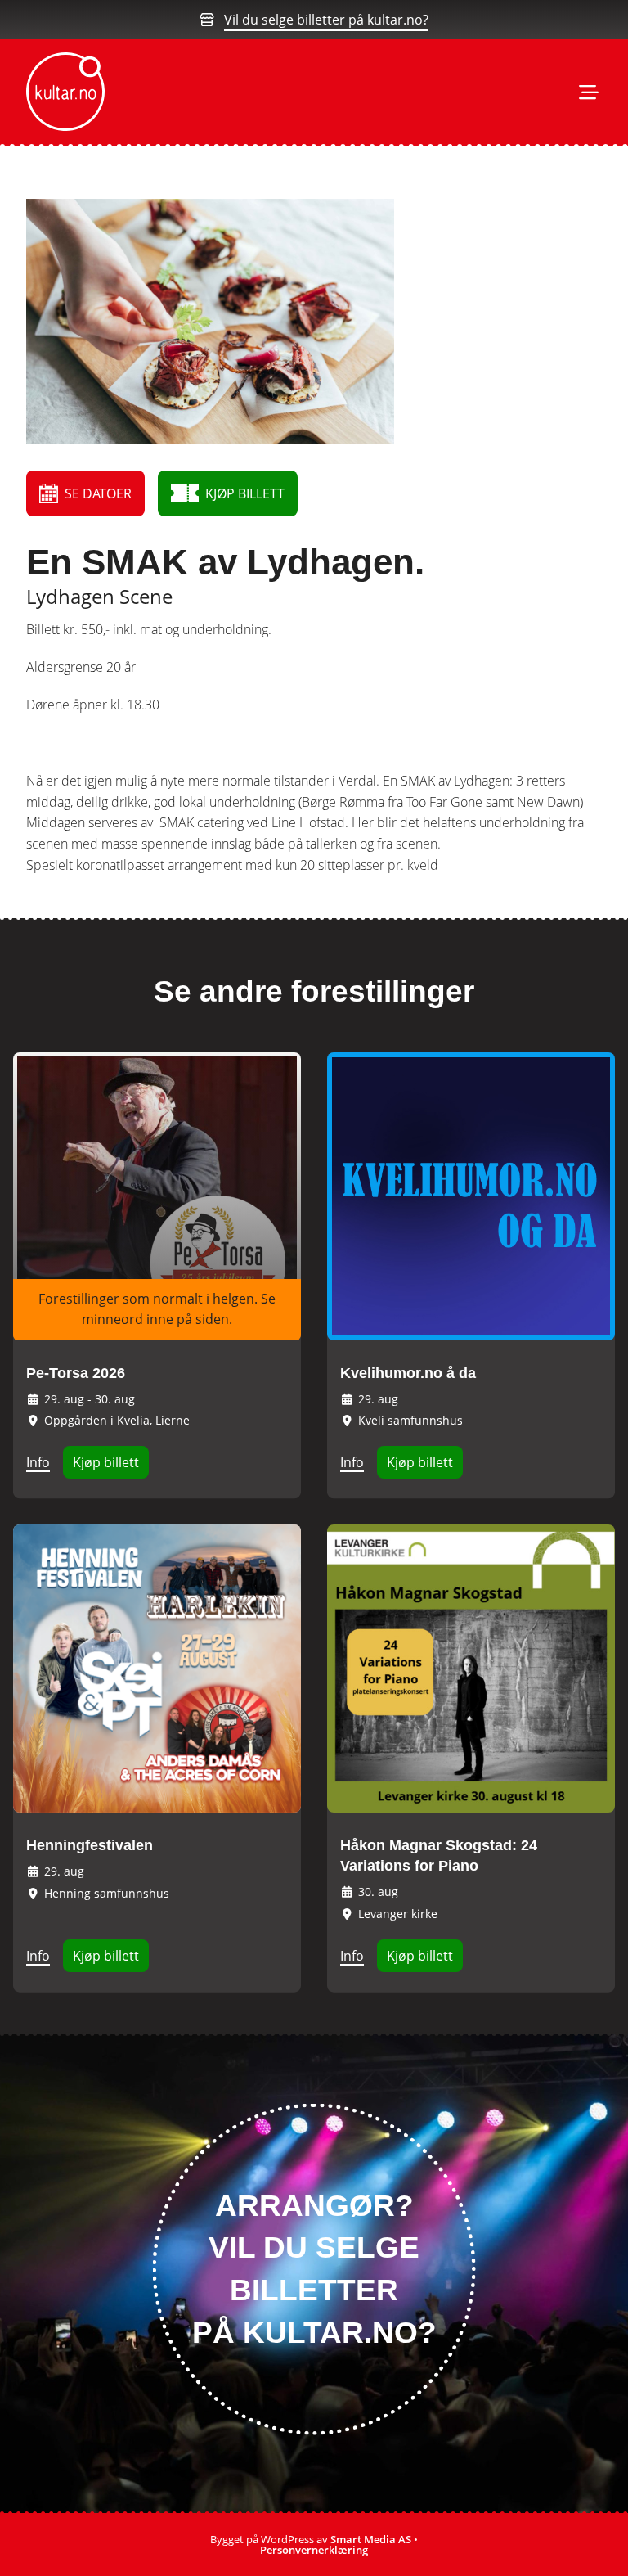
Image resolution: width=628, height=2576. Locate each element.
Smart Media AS (371, 2539)
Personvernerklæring (314, 2550)
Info (38, 1462)
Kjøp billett (106, 1462)
